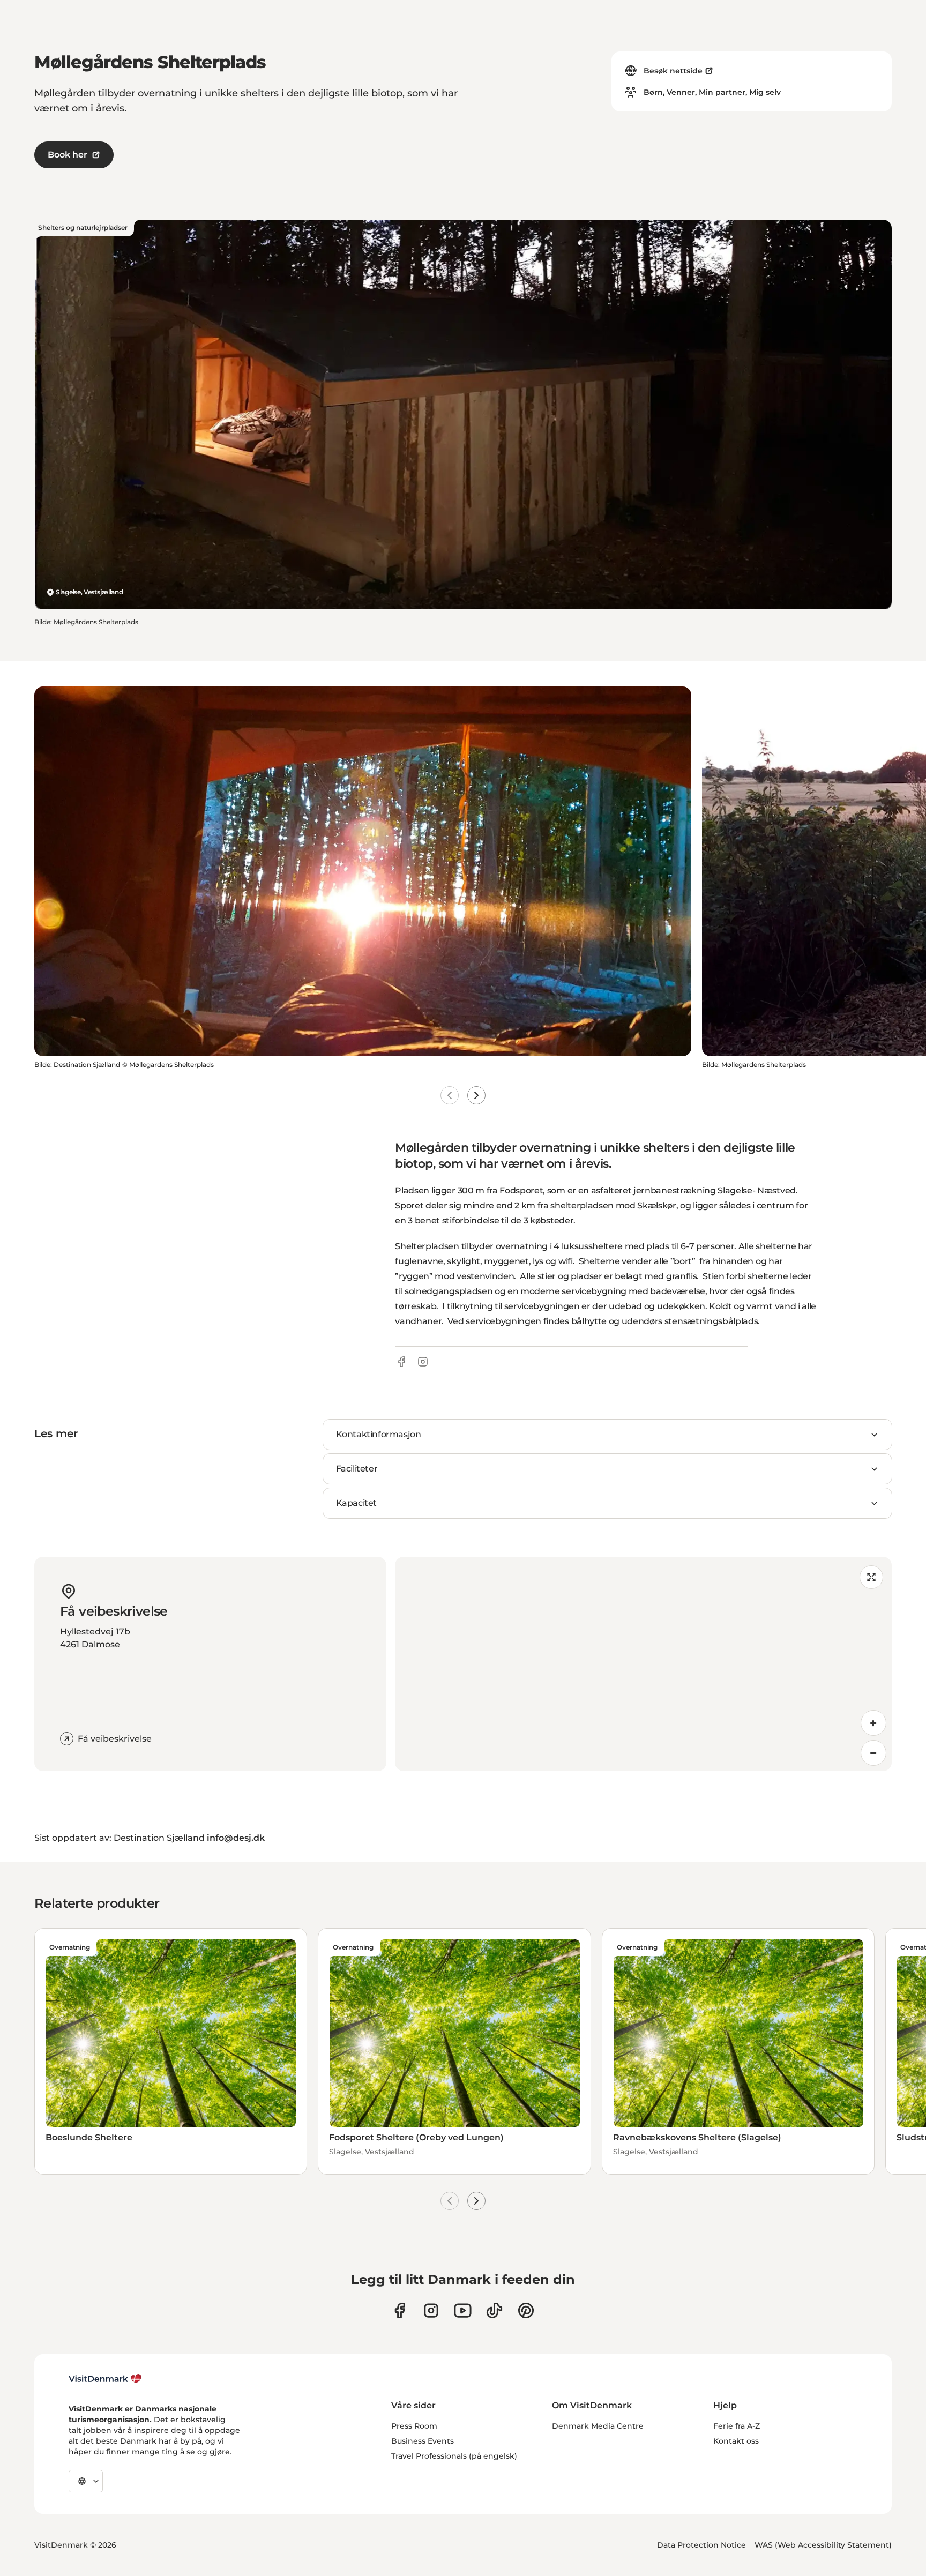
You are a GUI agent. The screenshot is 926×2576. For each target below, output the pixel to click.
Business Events (423, 2441)
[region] (643, 1664)
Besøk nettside (673, 71)
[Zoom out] (873, 1753)
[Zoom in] (873, 1723)
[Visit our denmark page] (399, 2310)
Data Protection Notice (701, 2545)
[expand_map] (871, 1577)
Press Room (414, 2426)
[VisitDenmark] (105, 2379)
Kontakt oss (736, 2441)
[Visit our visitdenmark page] (463, 2310)
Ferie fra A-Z (737, 2426)
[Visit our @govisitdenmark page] (494, 2310)
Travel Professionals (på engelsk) (454, 2456)
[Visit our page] (431, 2310)
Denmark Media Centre (598, 2426)
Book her (68, 155)
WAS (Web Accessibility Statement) (823, 2545)
